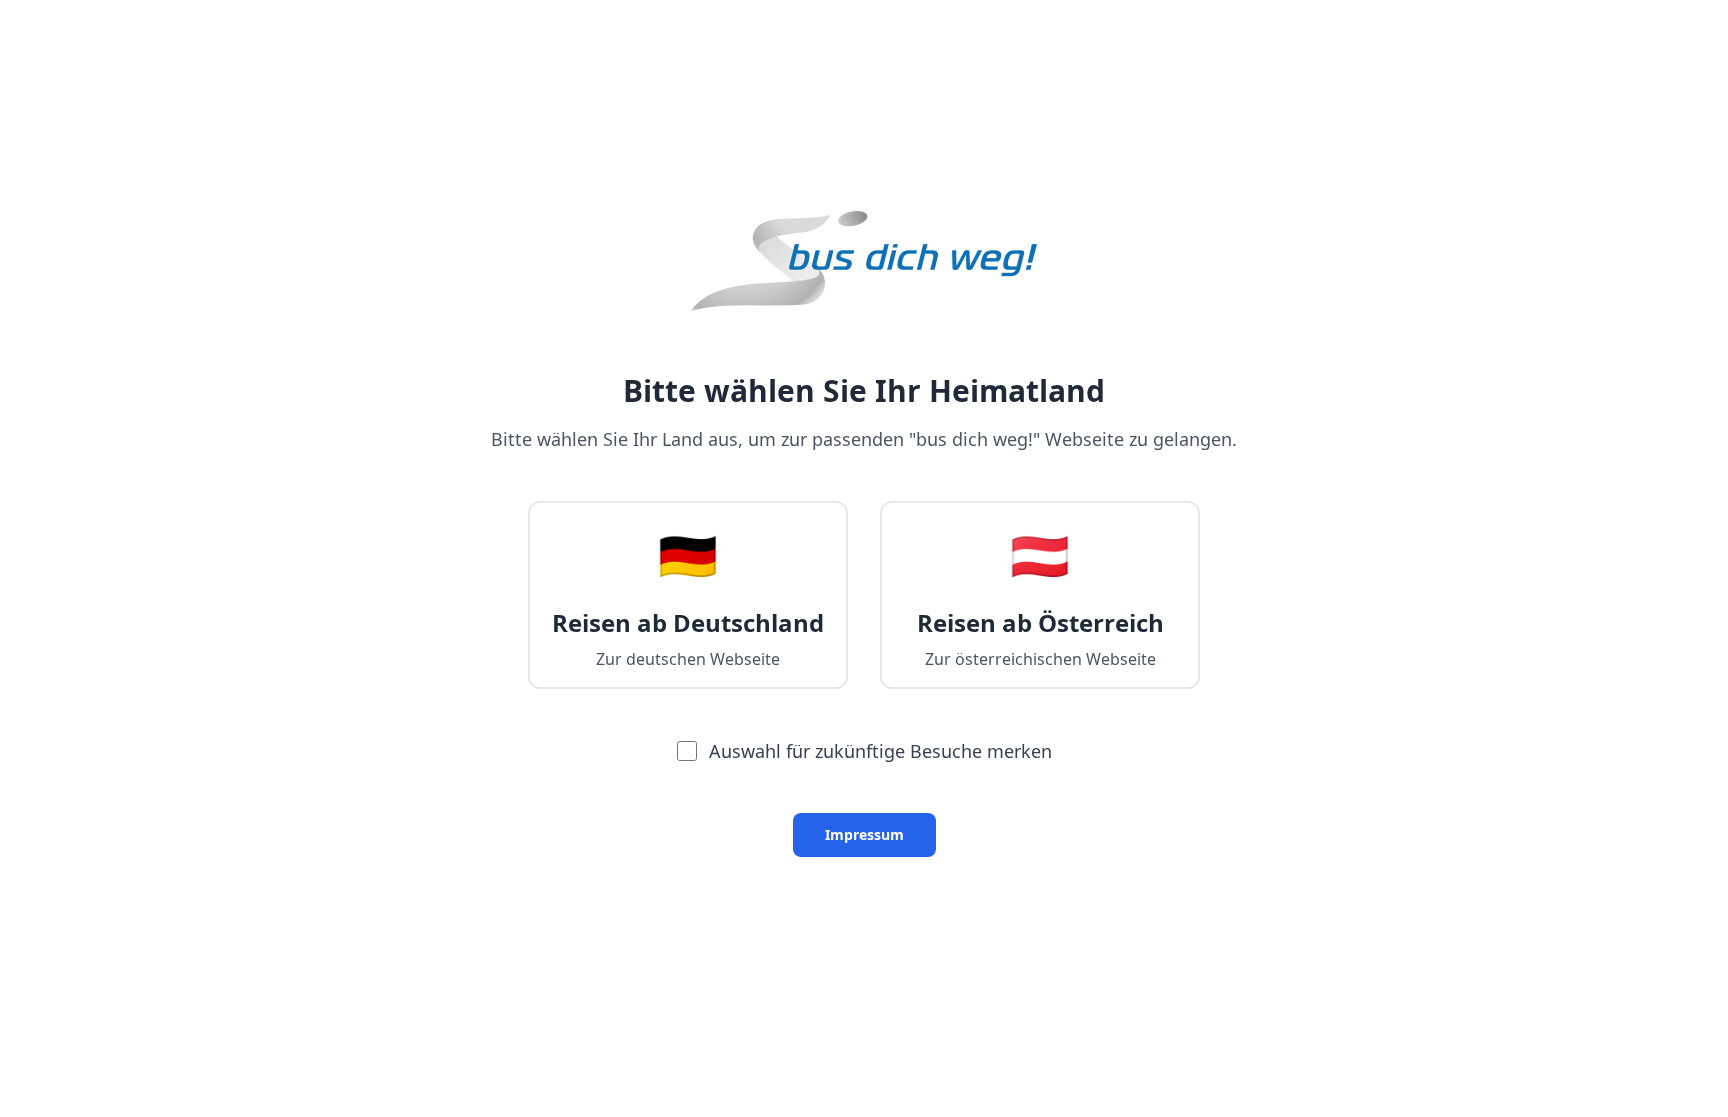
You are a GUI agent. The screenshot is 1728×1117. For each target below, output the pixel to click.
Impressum (864, 834)
